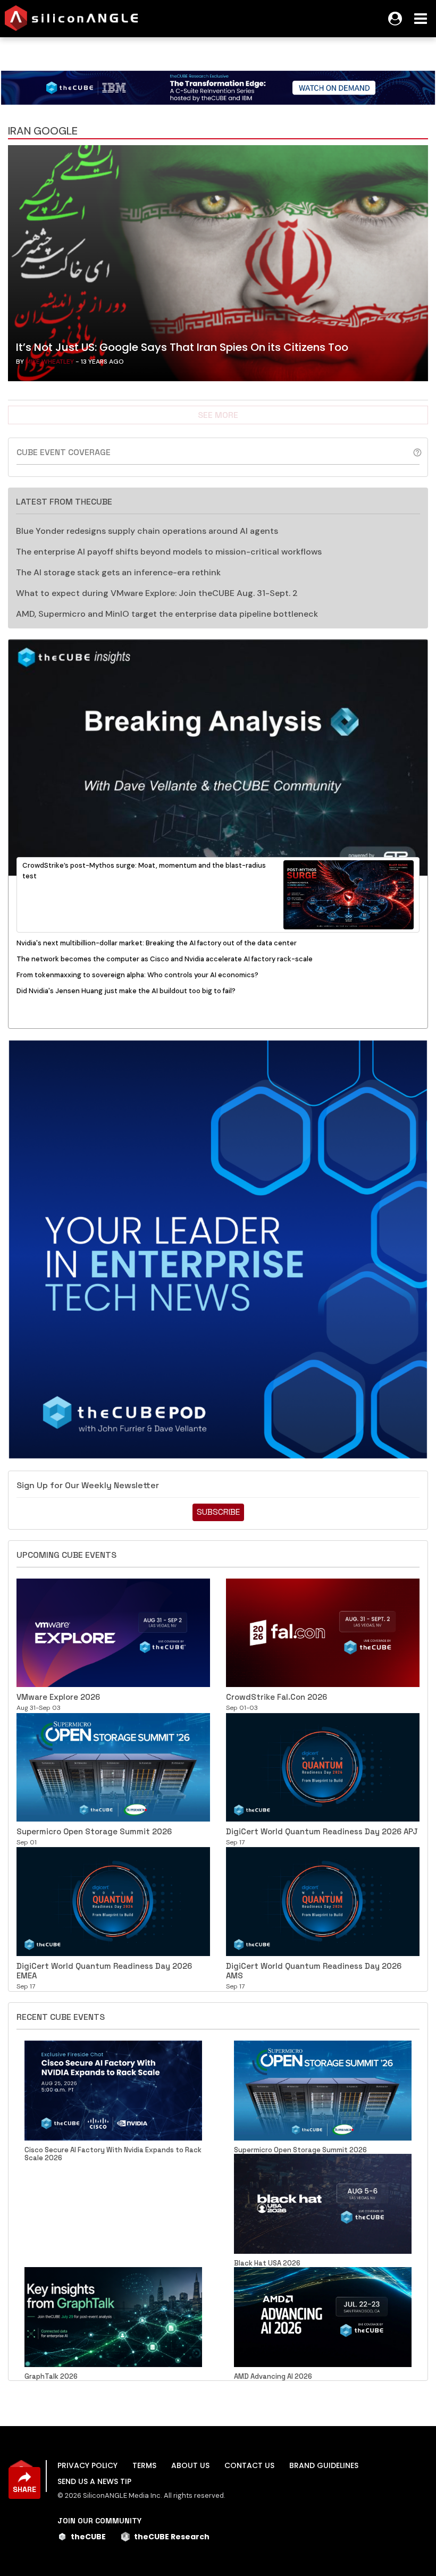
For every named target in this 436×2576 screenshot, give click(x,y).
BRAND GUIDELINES (324, 2465)
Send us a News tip (94, 2481)
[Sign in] (395, 19)
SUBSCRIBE (218, 1512)
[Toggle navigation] (421, 19)
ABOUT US (190, 2465)
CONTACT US (249, 2465)
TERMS (144, 2465)
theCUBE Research (172, 2537)
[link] (218, 266)
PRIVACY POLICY (87, 2465)
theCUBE (88, 2537)
